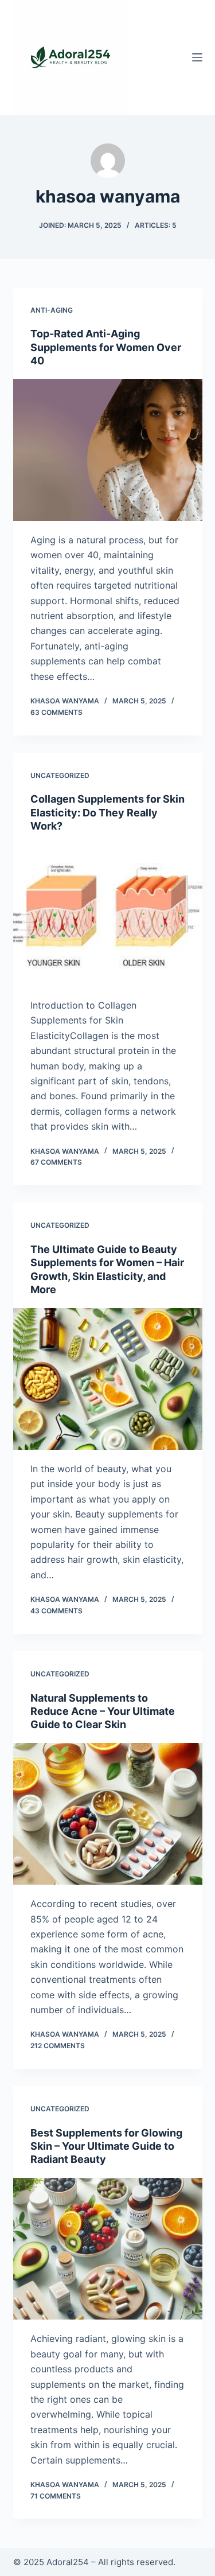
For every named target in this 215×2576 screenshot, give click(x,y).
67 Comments (56, 1162)
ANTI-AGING (52, 310)
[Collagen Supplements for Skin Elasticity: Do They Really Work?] (108, 916)
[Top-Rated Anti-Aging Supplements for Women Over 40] (108, 450)
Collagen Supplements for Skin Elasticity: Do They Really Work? (107, 812)
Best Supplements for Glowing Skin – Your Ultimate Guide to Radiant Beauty (106, 2146)
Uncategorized (60, 775)
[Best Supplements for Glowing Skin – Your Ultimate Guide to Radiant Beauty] (108, 2249)
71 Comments (56, 2496)
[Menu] (197, 57)
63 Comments (56, 712)
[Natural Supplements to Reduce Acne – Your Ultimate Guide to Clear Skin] (108, 1814)
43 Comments (56, 1611)
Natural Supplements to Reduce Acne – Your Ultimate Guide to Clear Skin (103, 1711)
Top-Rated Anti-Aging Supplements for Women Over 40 (106, 347)
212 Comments (58, 2046)
